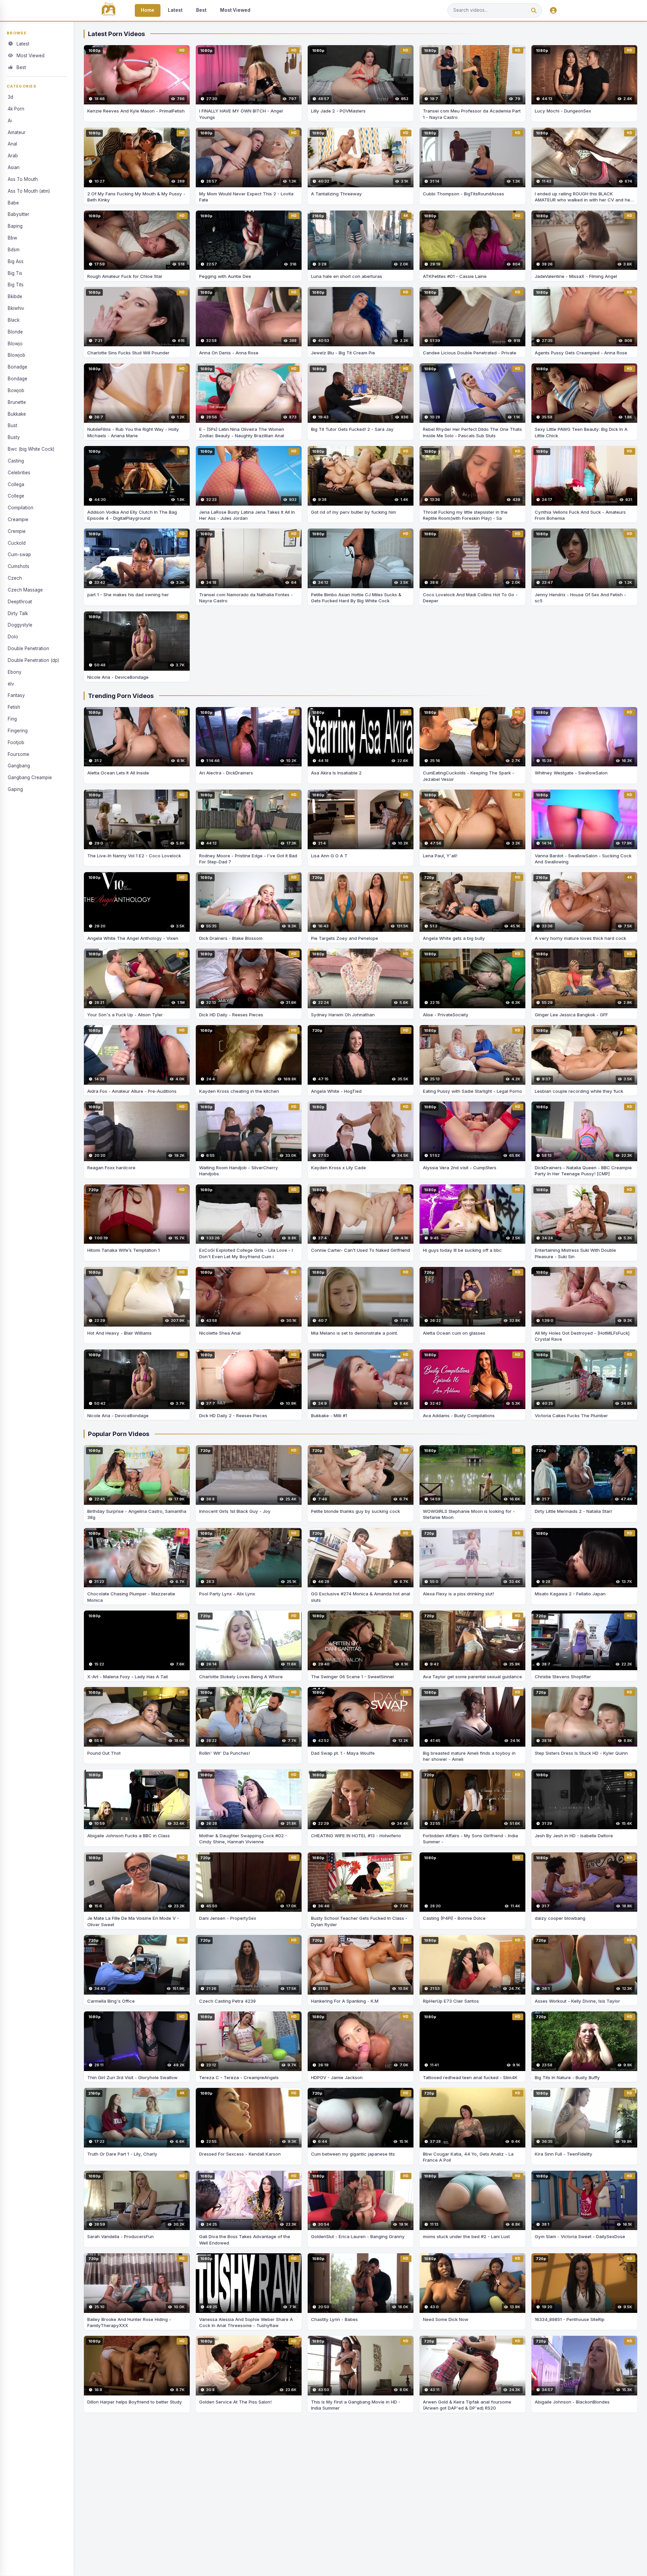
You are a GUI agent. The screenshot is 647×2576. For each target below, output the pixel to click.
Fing (12, 719)
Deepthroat (20, 602)
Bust (12, 425)
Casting (16, 461)
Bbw (12, 238)
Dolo (13, 637)
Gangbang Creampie (30, 777)
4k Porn (16, 109)
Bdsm (14, 250)
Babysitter (19, 214)
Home (148, 10)
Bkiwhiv (16, 308)
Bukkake (17, 414)
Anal (12, 144)
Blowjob (17, 355)
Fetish (14, 707)
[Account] (553, 11)
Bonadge (18, 367)
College (16, 496)
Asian (14, 167)
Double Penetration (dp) (33, 660)
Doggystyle (20, 625)
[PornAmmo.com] (109, 11)
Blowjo (15, 344)
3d (10, 97)
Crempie (17, 531)
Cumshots (19, 566)
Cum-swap (19, 554)
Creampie (18, 519)
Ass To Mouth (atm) (29, 191)
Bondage (18, 379)
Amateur (17, 132)
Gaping (15, 789)
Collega (16, 484)
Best (201, 10)
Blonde (15, 332)
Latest (175, 10)
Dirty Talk (18, 613)
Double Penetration (28, 648)
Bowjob (16, 390)
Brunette (17, 402)
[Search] (534, 11)
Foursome (19, 754)
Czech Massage (25, 590)
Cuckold (17, 543)
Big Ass (16, 261)
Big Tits (16, 285)
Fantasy (16, 695)
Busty (14, 437)
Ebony (15, 672)
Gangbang (19, 766)
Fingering (18, 731)
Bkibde (15, 296)
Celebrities (19, 473)
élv (11, 684)
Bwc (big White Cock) (31, 449)
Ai (10, 121)
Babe (13, 203)
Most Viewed (235, 10)
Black (14, 320)
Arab (13, 156)
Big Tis (15, 273)
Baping (15, 226)
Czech (15, 578)
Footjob (16, 742)
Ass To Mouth (23, 179)
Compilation (21, 508)
